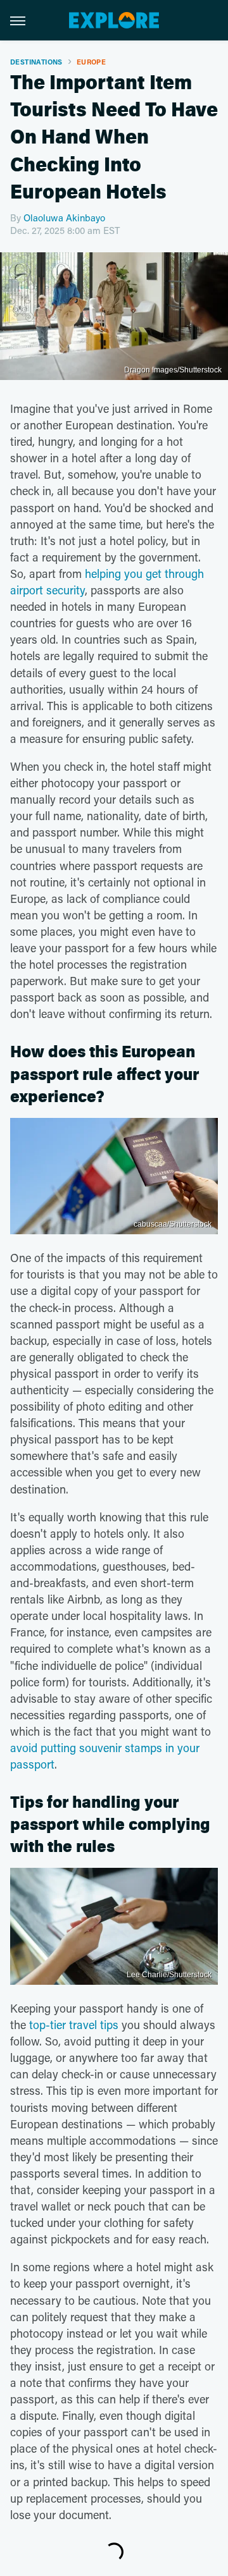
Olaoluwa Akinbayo (64, 218)
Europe (91, 62)
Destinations (36, 62)
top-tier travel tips (74, 2025)
